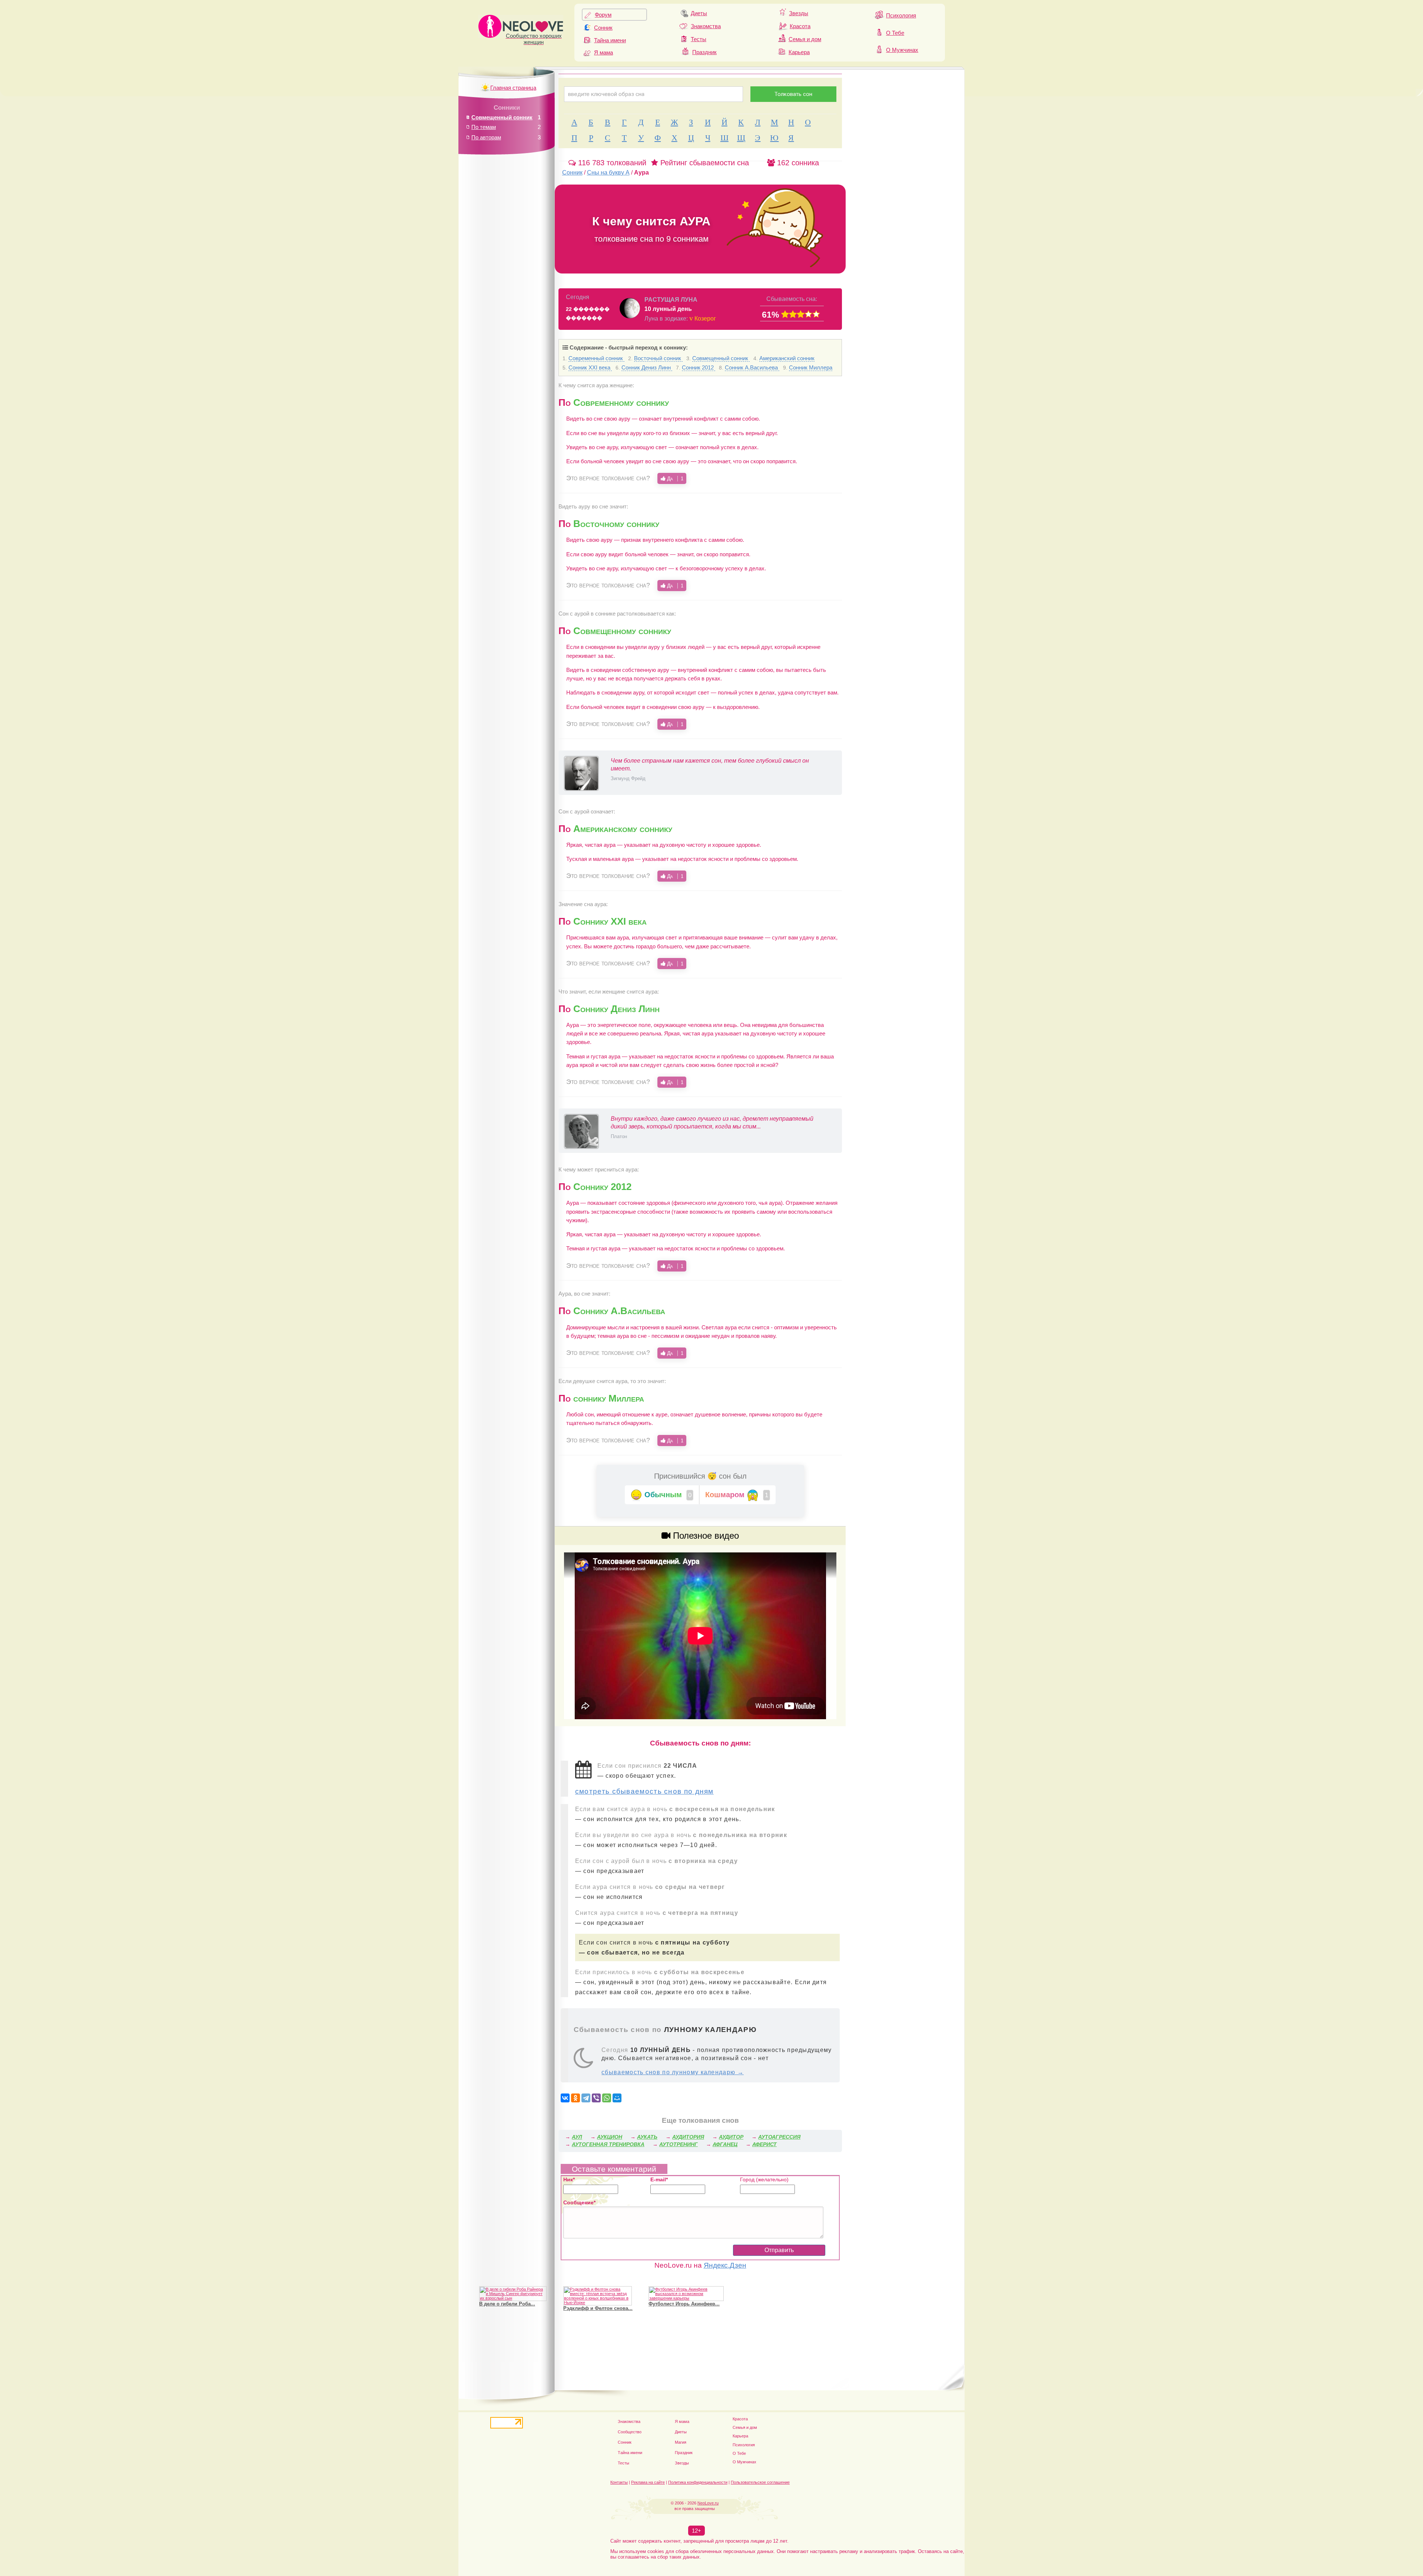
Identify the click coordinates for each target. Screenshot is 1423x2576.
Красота (800, 26)
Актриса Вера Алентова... (594, 2304)
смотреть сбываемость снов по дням (644, 1791)
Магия (681, 2442)
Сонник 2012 (699, 367)
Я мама (603, 52)
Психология (901, 15)
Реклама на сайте (648, 2482)
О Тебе (895, 33)
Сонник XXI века (590, 367)
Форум (603, 15)
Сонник (603, 28)
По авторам (486, 137)
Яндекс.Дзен (725, 2265)
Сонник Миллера (811, 367)
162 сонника (797, 163)
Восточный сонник (658, 358)
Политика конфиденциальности (698, 2482)
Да (674, 478)
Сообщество (630, 2432)
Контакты (619, 2482)
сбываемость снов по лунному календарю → (673, 2072)
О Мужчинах (902, 50)
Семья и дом (805, 39)
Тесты (699, 39)
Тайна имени (610, 40)
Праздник (704, 52)
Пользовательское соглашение (760, 2482)
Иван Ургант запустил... (676, 2299)
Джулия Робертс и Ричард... (513, 2304)
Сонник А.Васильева (752, 367)
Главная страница (513, 88)
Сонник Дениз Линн (647, 367)
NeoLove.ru (708, 2503)
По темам (484, 127)
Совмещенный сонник (721, 358)
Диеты (699, 13)
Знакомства (706, 26)
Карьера (799, 52)
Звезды (799, 13)
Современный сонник (596, 358)
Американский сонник (787, 358)
